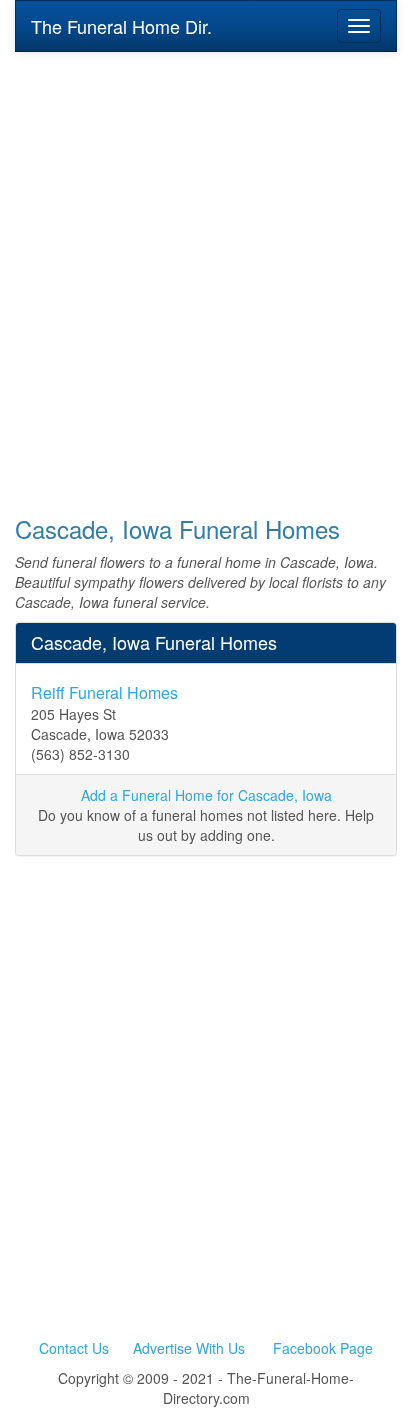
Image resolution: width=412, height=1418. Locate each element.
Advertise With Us (189, 1348)
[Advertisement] (206, 270)
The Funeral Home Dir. (121, 26)
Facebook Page (323, 1348)
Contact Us (74, 1348)
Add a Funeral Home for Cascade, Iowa (206, 795)
